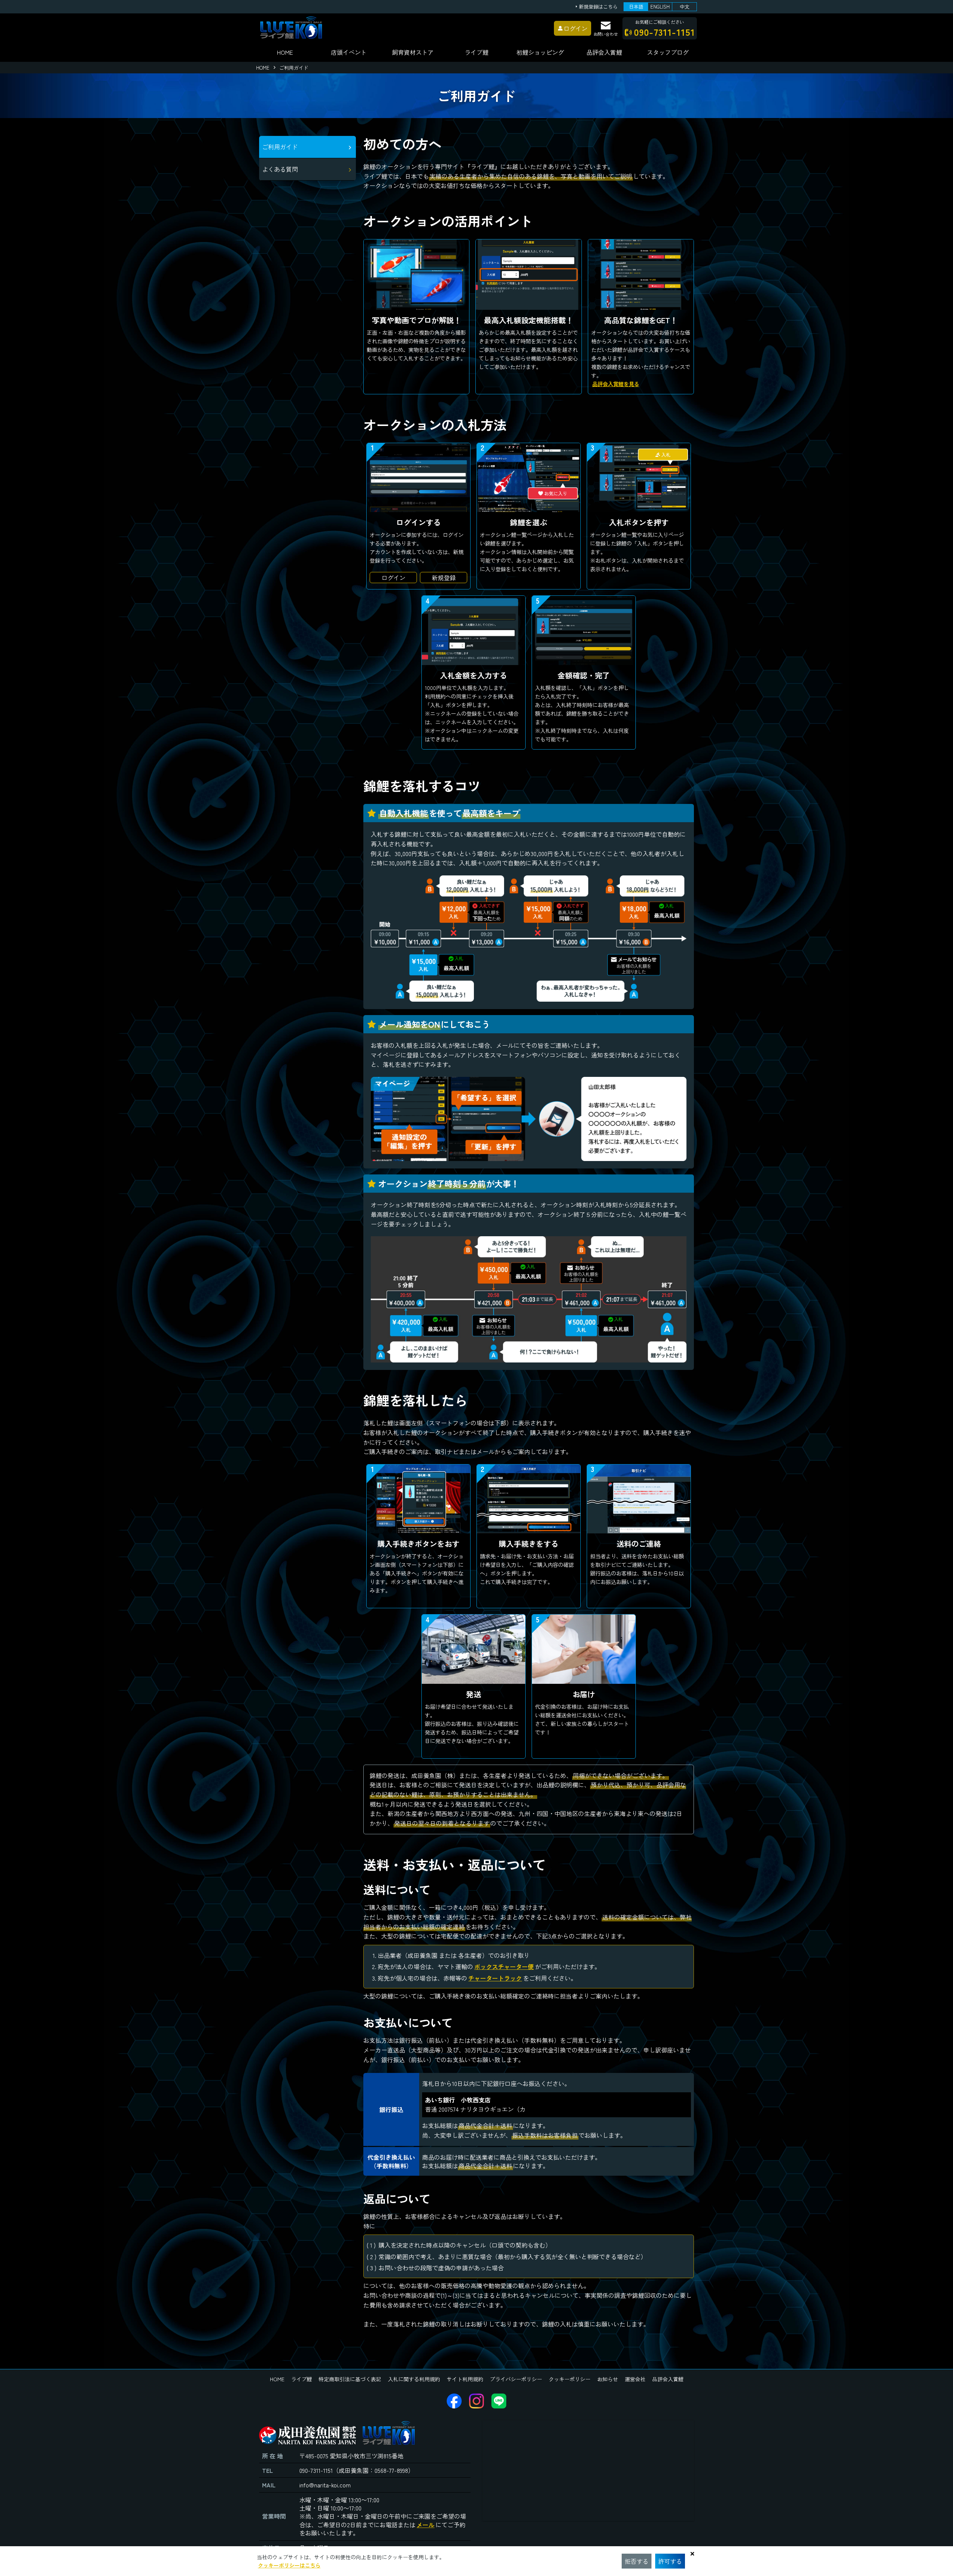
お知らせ (608, 2379)
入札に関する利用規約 (414, 2379)
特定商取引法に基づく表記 (350, 2379)
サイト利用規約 (465, 2379)
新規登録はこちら (598, 7)
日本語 (636, 7)
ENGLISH (660, 7)
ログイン (393, 578)
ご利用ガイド (280, 147)
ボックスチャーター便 (504, 1966)
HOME (285, 52)
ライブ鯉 (476, 52)
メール (425, 2525)
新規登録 (444, 578)
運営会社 (635, 2379)
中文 (685, 7)
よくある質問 (280, 169)
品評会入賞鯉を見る (616, 384)
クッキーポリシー (570, 2379)
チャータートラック (495, 1978)
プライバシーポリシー (516, 2379)
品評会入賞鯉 (668, 2379)
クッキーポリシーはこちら (289, 2565)
